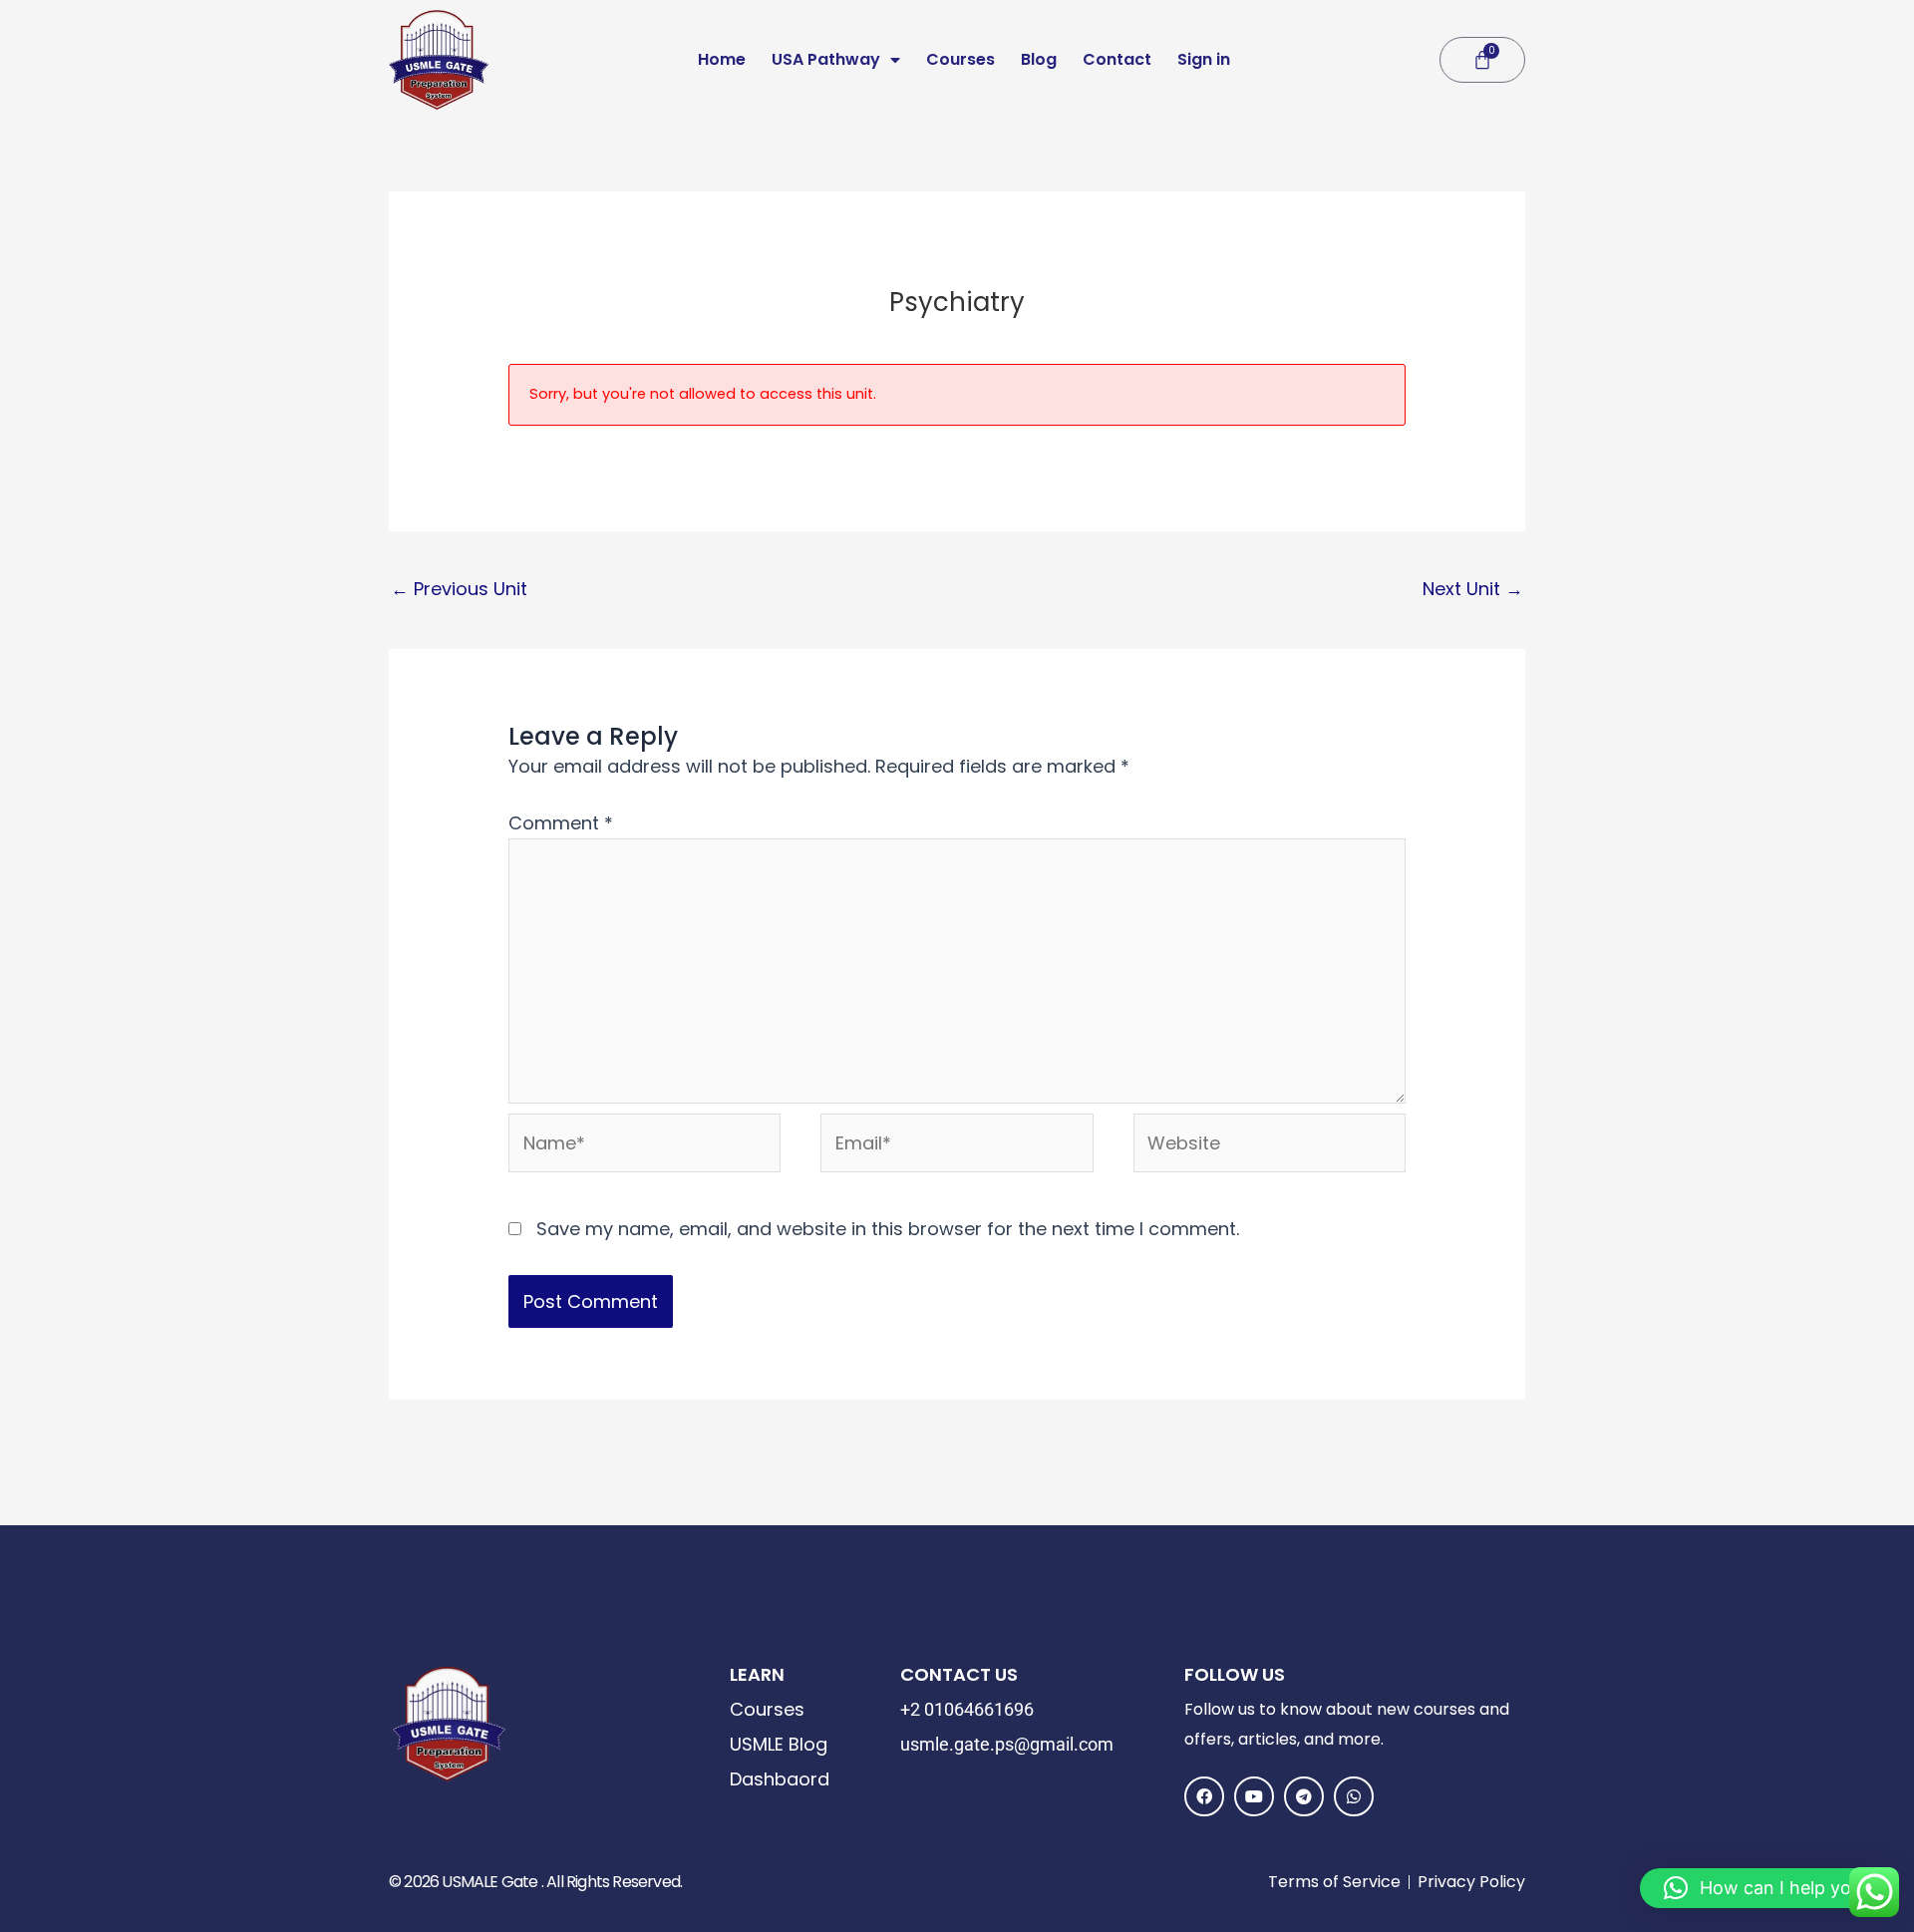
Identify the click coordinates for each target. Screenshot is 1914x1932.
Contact (1117, 59)
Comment (561, 823)
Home (722, 59)
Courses (960, 59)
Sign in (1204, 59)
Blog (1039, 59)
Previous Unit (459, 589)
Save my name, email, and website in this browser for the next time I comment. (888, 1229)
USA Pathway (826, 59)
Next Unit (1473, 589)
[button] (1767, 1888)
